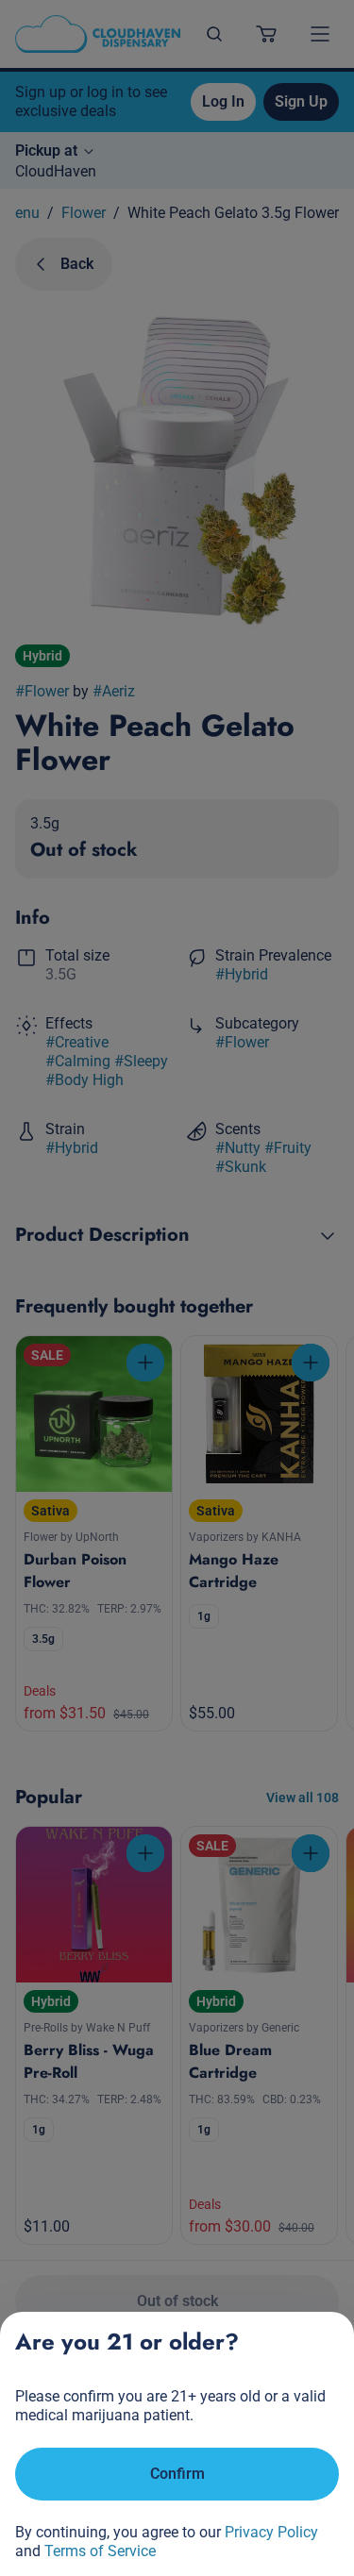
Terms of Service (100, 2551)
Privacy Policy (271, 2532)
